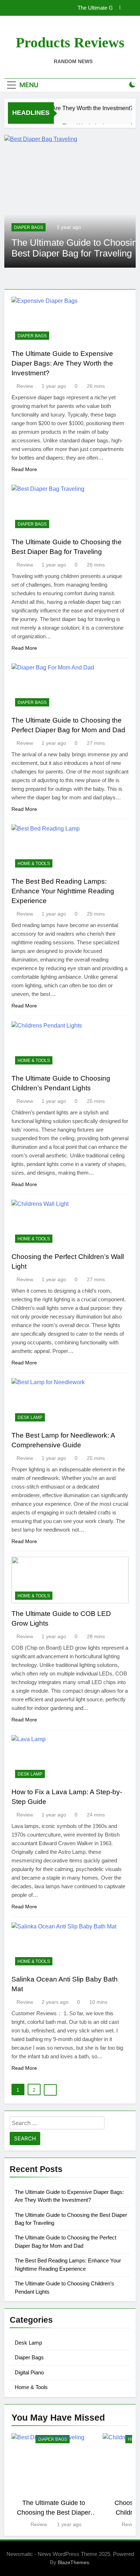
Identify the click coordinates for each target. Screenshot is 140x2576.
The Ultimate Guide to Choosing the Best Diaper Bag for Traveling (54, 2512)
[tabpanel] (53, 2481)
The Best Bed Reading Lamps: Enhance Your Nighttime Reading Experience (63, 891)
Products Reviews (70, 43)
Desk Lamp (30, 1418)
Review (25, 386)
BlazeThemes (73, 2562)
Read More (24, 469)
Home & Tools (34, 864)
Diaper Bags (29, 227)
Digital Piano (29, 2372)
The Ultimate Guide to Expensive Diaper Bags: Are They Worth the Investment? (62, 363)
